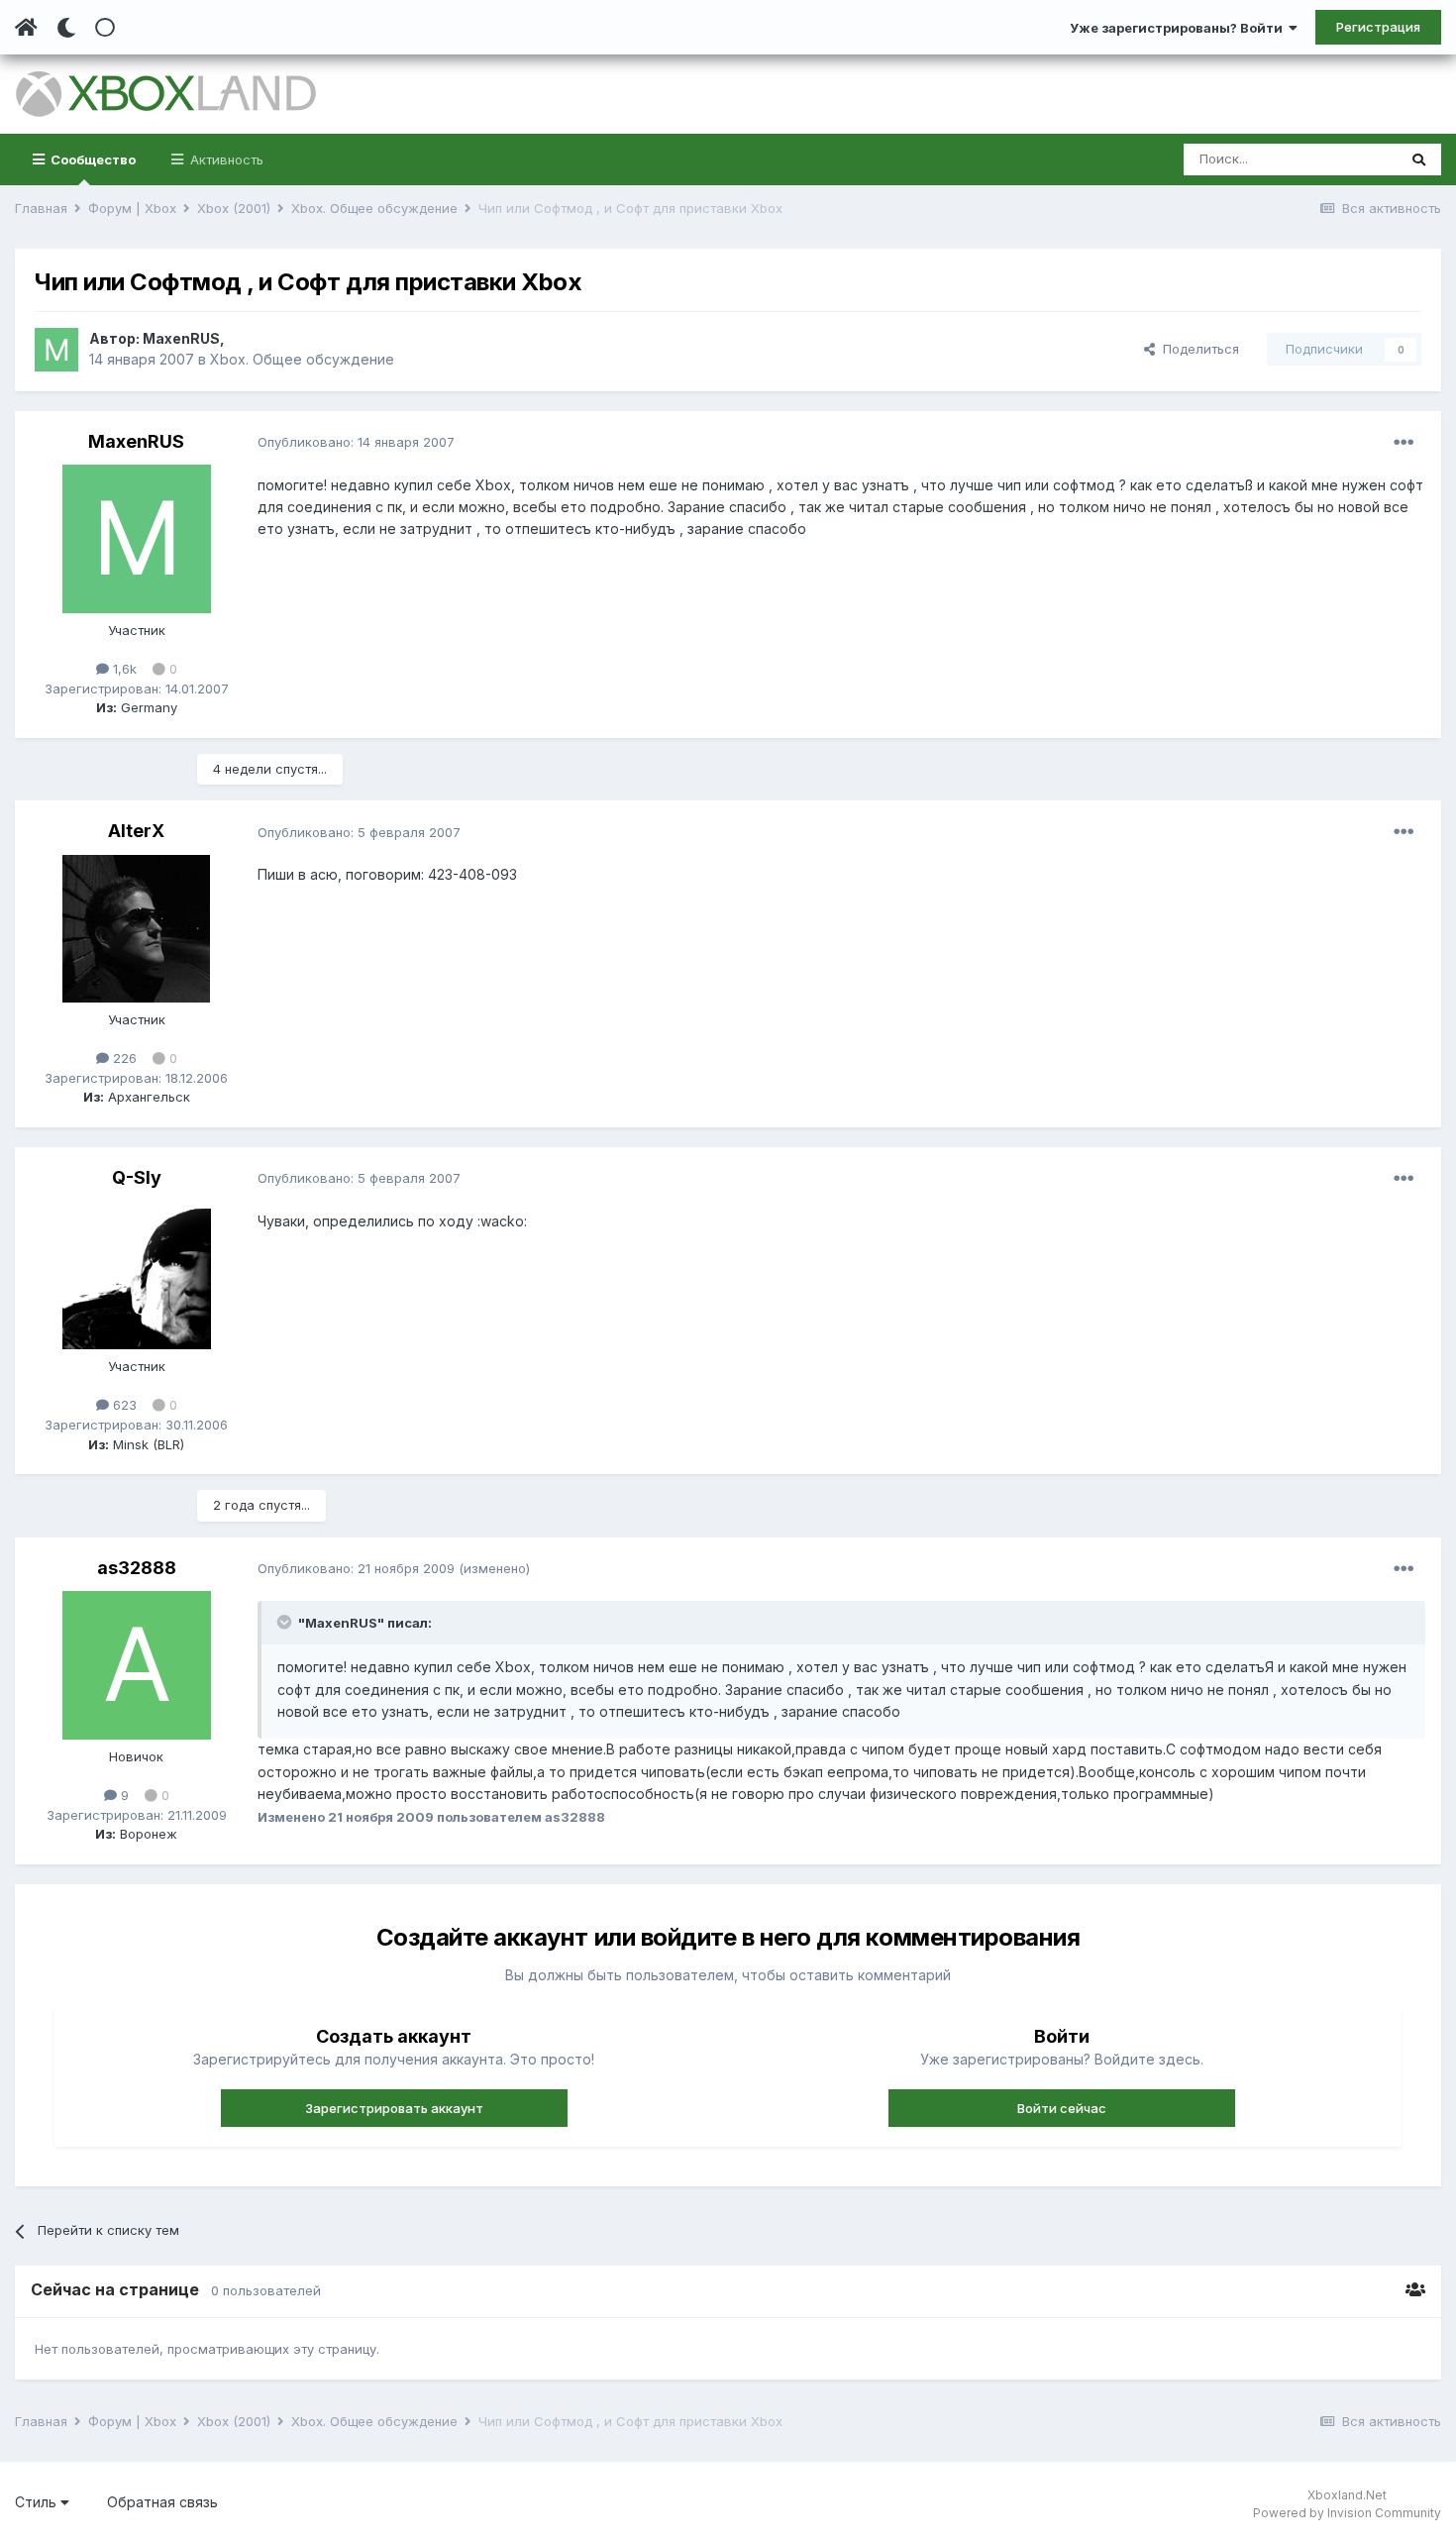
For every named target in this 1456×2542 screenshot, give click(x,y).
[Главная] (26, 28)
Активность (225, 159)
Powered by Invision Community (1347, 2513)
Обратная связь (162, 2502)
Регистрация (1378, 27)
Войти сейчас (1062, 2108)
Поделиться (1197, 349)
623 (123, 1405)
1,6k (123, 669)
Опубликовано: (356, 442)
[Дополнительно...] (1404, 443)
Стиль (38, 2502)
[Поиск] (1419, 159)
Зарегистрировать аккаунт (394, 2108)
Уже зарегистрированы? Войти (1179, 28)
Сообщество (92, 159)
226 (123, 1058)
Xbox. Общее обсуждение (302, 359)
